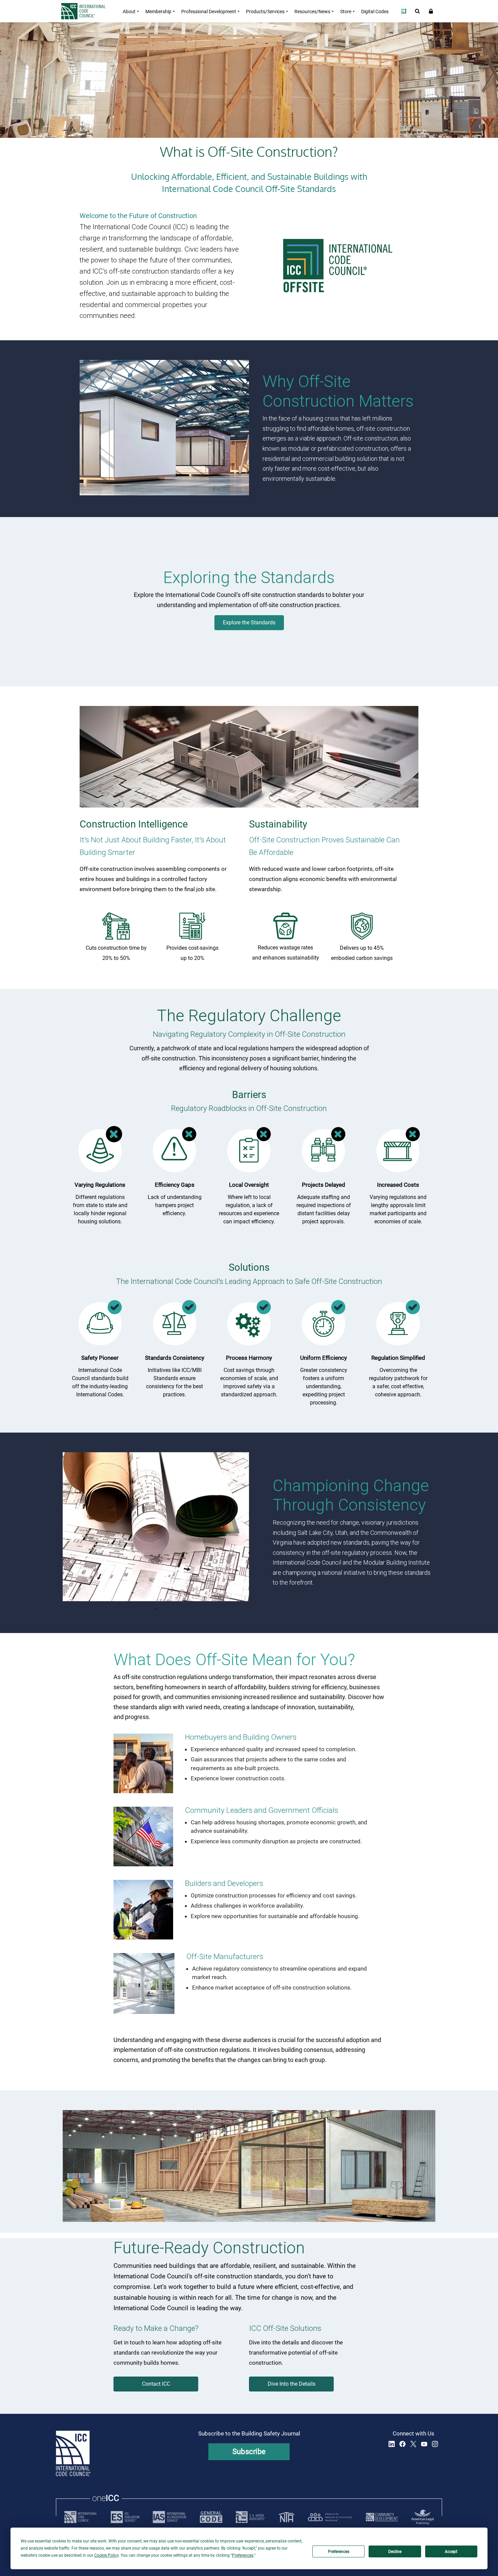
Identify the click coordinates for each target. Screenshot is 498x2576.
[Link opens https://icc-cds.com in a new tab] (382, 2517)
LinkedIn (392, 2444)
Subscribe (249, 2452)
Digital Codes (375, 12)
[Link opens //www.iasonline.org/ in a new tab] (169, 2517)
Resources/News (312, 12)
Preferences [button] (243, 2555)
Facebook (402, 2444)
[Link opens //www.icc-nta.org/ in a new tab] (287, 2517)
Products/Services (265, 12)
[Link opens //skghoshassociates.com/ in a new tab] (250, 2517)
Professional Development (209, 12)
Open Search (417, 11)
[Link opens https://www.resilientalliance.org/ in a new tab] (330, 2517)
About (129, 12)
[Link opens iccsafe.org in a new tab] (81, 2517)
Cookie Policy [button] (106, 2555)
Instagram (435, 2444)
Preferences (339, 2552)
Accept (451, 2552)
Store (346, 12)
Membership (158, 12)
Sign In (431, 11)
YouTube (424, 2444)
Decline (395, 2552)
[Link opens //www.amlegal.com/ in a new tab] (422, 2517)
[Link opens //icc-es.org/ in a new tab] (125, 2517)
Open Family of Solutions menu (404, 11)
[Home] (87, 11)
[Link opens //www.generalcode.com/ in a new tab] (211, 2517)
